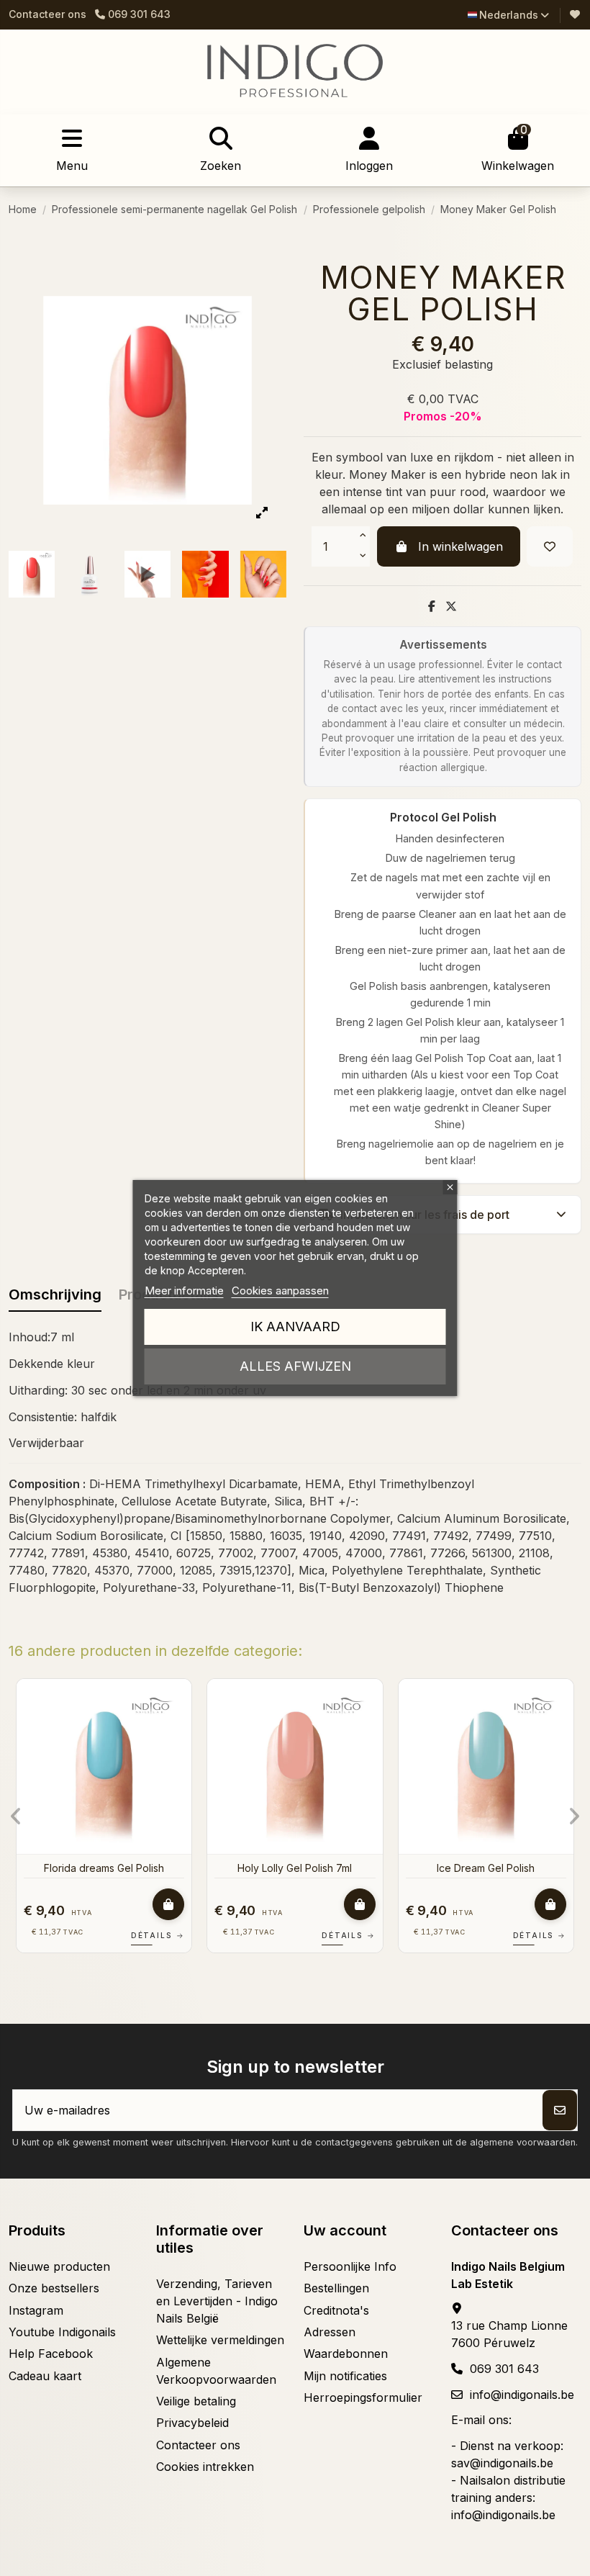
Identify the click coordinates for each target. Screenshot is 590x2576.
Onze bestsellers (54, 2288)
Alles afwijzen (295, 1366)
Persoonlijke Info (350, 2266)
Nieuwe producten (59, 2266)
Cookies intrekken (205, 2467)
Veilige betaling (196, 2401)
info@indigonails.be (522, 2395)
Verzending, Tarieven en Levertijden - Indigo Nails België (217, 2301)
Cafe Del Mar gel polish (121, 1868)
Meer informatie (184, 1291)
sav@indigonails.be (502, 2463)
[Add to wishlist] (550, 546)
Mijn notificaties (345, 2376)
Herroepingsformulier (363, 2397)
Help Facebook (51, 2354)
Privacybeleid (192, 2423)
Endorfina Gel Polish (312, 1868)
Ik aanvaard (295, 1327)
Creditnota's (336, 2310)
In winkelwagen (460, 546)
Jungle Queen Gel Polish (503, 1868)
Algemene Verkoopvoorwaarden (216, 2371)
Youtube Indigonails (62, 2332)
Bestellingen (336, 2288)
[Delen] (432, 606)
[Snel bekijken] (197, 1729)
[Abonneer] (560, 2110)
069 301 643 (504, 2369)
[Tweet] (451, 606)
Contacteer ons (47, 14)
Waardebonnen (346, 2354)
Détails (175, 1935)
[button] (16, 1816)
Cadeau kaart (45, 2376)
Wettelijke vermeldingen (220, 2340)
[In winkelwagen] (186, 1904)
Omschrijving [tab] (55, 1294)
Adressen (330, 2332)
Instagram (36, 2310)
